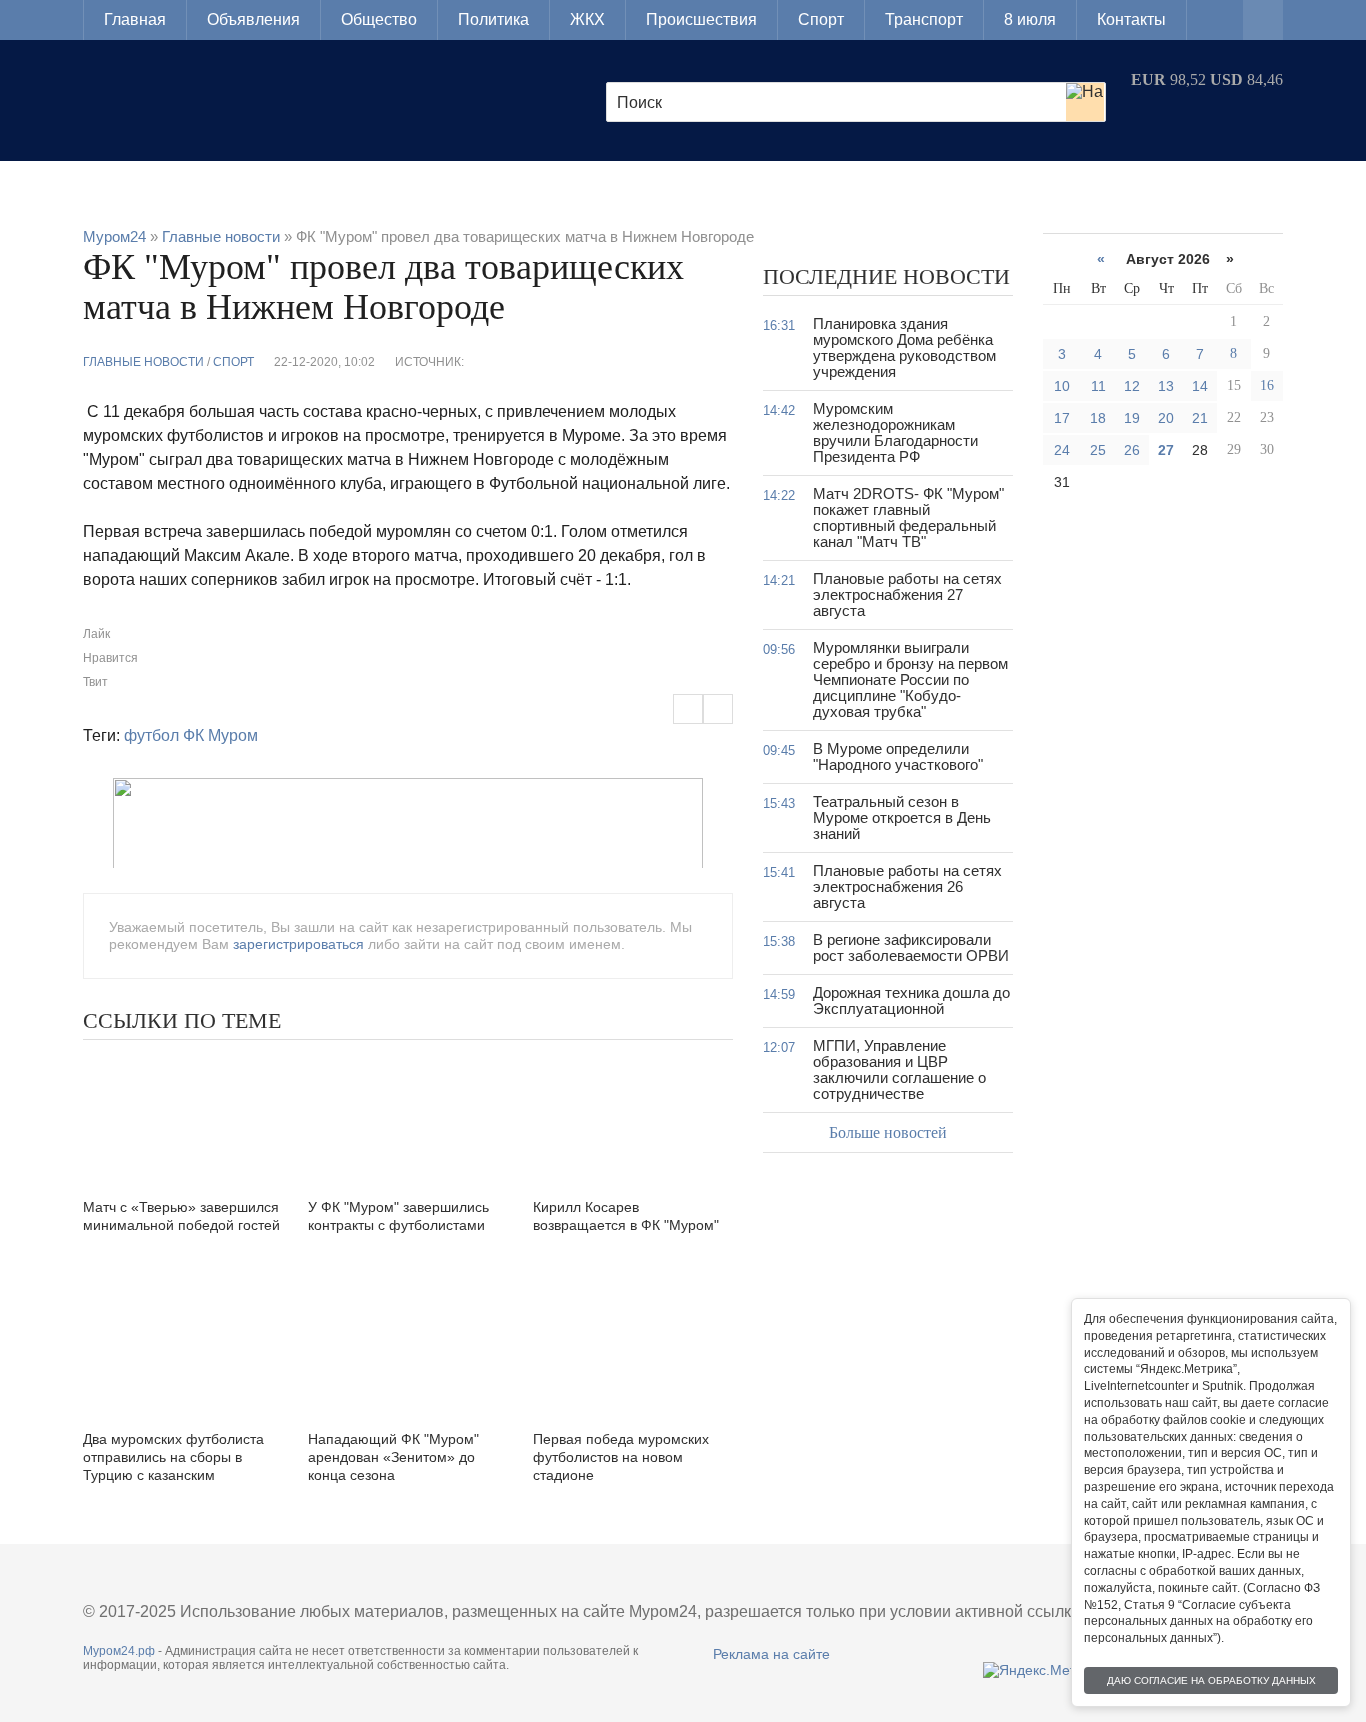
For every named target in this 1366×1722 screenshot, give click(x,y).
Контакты (1131, 19)
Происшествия (701, 19)
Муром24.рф (119, 1651)
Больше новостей (888, 1132)
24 (1062, 450)
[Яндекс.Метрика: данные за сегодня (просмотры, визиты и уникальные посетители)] (1044, 1670)
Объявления (253, 19)
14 (1200, 386)
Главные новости (143, 362)
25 (1098, 450)
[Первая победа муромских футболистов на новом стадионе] (633, 1348)
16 (1267, 385)
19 (1132, 418)
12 (1132, 386)
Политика (493, 19)
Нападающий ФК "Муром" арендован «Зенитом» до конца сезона (393, 1457)
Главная (135, 19)
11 (1098, 386)
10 (1062, 386)
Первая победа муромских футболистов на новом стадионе (621, 1457)
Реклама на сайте (771, 1654)
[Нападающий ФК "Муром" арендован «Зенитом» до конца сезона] (408, 1348)
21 (1200, 418)
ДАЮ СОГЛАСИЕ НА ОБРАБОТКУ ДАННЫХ (1211, 1680)
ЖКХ (587, 19)
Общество (379, 19)
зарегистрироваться (298, 944)
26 (1132, 450)
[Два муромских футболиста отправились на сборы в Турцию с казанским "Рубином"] (183, 1348)
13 (1166, 386)
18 (1098, 418)
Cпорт (233, 362)
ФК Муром (220, 735)
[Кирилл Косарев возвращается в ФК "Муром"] (633, 1116)
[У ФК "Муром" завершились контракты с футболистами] (408, 1116)
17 (1062, 418)
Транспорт (924, 19)
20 (1166, 418)
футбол (151, 735)
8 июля (1030, 19)
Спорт (821, 19)
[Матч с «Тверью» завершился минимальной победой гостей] (183, 1116)
